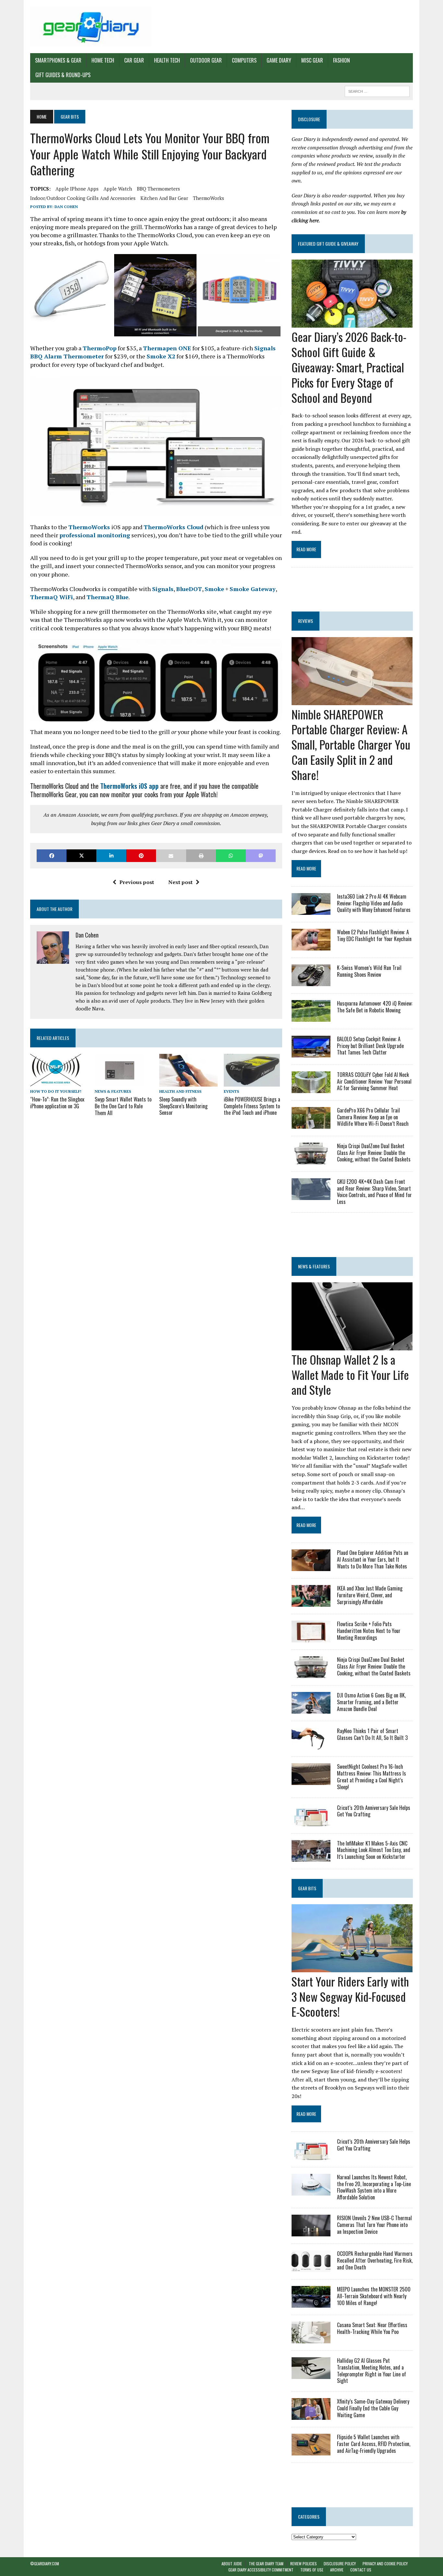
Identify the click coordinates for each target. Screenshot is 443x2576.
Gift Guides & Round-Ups (63, 75)
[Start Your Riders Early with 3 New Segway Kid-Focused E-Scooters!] (352, 1968)
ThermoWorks (209, 198)
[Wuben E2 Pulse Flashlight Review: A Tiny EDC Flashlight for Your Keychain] (311, 946)
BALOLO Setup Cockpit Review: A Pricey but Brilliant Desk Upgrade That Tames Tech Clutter (370, 1046)
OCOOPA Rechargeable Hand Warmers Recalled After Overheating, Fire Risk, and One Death (375, 2260)
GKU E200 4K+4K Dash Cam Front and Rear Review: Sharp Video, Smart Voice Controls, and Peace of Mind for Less (374, 1192)
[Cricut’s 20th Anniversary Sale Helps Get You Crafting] (311, 1822)
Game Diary (279, 60)
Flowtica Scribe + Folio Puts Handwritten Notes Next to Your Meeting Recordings (369, 1631)
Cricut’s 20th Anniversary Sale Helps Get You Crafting (374, 1811)
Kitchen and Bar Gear (164, 198)
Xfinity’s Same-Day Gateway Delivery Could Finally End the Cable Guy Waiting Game (373, 2408)
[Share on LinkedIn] (111, 856)
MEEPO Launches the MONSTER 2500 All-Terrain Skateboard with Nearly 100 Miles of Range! (374, 2296)
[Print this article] (201, 856)
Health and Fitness (180, 1091)
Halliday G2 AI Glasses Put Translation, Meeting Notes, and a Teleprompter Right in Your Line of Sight (371, 2371)
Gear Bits (307, 1888)
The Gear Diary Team (266, 2564)
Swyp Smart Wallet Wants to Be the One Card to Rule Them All (123, 1106)
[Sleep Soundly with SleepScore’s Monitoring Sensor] (188, 1082)
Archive (337, 2570)
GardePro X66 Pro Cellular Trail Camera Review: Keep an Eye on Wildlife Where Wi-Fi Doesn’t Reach (373, 1117)
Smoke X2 (161, 356)
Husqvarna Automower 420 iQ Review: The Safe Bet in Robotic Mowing (375, 1007)
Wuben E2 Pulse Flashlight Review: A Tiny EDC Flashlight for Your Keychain (374, 935)
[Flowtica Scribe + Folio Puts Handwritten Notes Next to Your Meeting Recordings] (311, 1638)
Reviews (305, 621)
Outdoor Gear (206, 60)
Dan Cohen (66, 207)
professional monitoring (95, 535)
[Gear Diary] (91, 27)
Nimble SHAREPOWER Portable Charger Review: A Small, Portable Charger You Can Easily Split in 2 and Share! (351, 744)
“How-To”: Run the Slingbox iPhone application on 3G (57, 1103)
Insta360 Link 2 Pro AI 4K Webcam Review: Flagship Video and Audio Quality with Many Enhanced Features (374, 903)
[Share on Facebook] (52, 856)
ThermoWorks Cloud (174, 527)
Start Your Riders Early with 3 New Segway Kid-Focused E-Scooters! (350, 1996)
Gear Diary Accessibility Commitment (261, 2570)
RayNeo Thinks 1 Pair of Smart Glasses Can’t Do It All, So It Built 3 (372, 1734)
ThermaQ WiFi (52, 597)
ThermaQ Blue (108, 597)
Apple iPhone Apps (77, 189)
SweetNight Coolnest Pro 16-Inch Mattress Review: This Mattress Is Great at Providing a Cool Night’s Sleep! (371, 1777)
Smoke (214, 589)
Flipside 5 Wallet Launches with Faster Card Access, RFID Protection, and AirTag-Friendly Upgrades (374, 2444)
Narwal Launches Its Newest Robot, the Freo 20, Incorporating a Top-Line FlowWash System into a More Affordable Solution (374, 2187)
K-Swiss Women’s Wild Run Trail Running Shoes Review (369, 971)
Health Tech (167, 60)
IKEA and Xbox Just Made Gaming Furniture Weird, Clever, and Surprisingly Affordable (370, 1595)
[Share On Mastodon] (261, 856)
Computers (244, 60)
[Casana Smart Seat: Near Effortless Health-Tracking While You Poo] (311, 2339)
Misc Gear (312, 60)
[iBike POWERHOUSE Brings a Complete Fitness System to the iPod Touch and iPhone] (252, 1082)
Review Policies (304, 2564)
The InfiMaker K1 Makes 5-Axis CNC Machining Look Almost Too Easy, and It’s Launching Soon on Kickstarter (374, 1850)
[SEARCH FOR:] (377, 90)
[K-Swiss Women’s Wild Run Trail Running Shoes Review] (311, 982)
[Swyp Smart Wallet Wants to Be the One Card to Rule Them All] (119, 1082)
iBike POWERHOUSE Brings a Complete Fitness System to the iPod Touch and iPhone (252, 1106)
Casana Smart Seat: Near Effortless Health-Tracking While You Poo (372, 2328)
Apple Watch (118, 189)
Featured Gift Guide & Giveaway (328, 244)
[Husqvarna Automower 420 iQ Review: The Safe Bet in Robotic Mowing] (311, 1017)
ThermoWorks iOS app (129, 786)
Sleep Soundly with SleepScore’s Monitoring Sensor (183, 1106)
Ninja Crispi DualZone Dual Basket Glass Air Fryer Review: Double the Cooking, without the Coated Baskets (374, 1153)
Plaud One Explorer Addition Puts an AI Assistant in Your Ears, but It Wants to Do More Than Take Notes (373, 1559)
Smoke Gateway (253, 589)
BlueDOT (189, 589)
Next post (180, 882)
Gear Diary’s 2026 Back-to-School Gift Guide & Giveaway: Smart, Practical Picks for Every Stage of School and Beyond (349, 367)
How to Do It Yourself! (56, 1091)
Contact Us (361, 2570)
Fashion (341, 60)
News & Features (113, 1091)
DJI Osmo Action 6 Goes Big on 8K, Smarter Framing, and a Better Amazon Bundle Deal (371, 1702)
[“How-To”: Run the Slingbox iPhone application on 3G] (56, 1082)
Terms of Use (312, 2570)
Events (231, 1091)
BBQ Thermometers (158, 189)
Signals (163, 589)
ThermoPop (100, 348)
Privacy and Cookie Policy (385, 2564)
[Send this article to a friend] (171, 856)
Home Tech (103, 60)
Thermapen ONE (167, 348)
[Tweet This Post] (81, 856)
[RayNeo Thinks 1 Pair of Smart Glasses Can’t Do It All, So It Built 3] (311, 1745)
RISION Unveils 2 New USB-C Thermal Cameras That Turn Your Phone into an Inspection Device (374, 2225)
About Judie (232, 2564)
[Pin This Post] (141, 856)
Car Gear (134, 60)
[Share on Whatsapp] (231, 856)
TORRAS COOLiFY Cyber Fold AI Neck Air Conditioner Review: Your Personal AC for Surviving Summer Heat (374, 1081)
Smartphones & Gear (58, 60)
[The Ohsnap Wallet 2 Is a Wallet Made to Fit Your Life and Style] (352, 1346)
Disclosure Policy (340, 2564)
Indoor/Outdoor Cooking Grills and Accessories (83, 198)
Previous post (137, 882)
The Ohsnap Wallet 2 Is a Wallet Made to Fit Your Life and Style (350, 1375)
